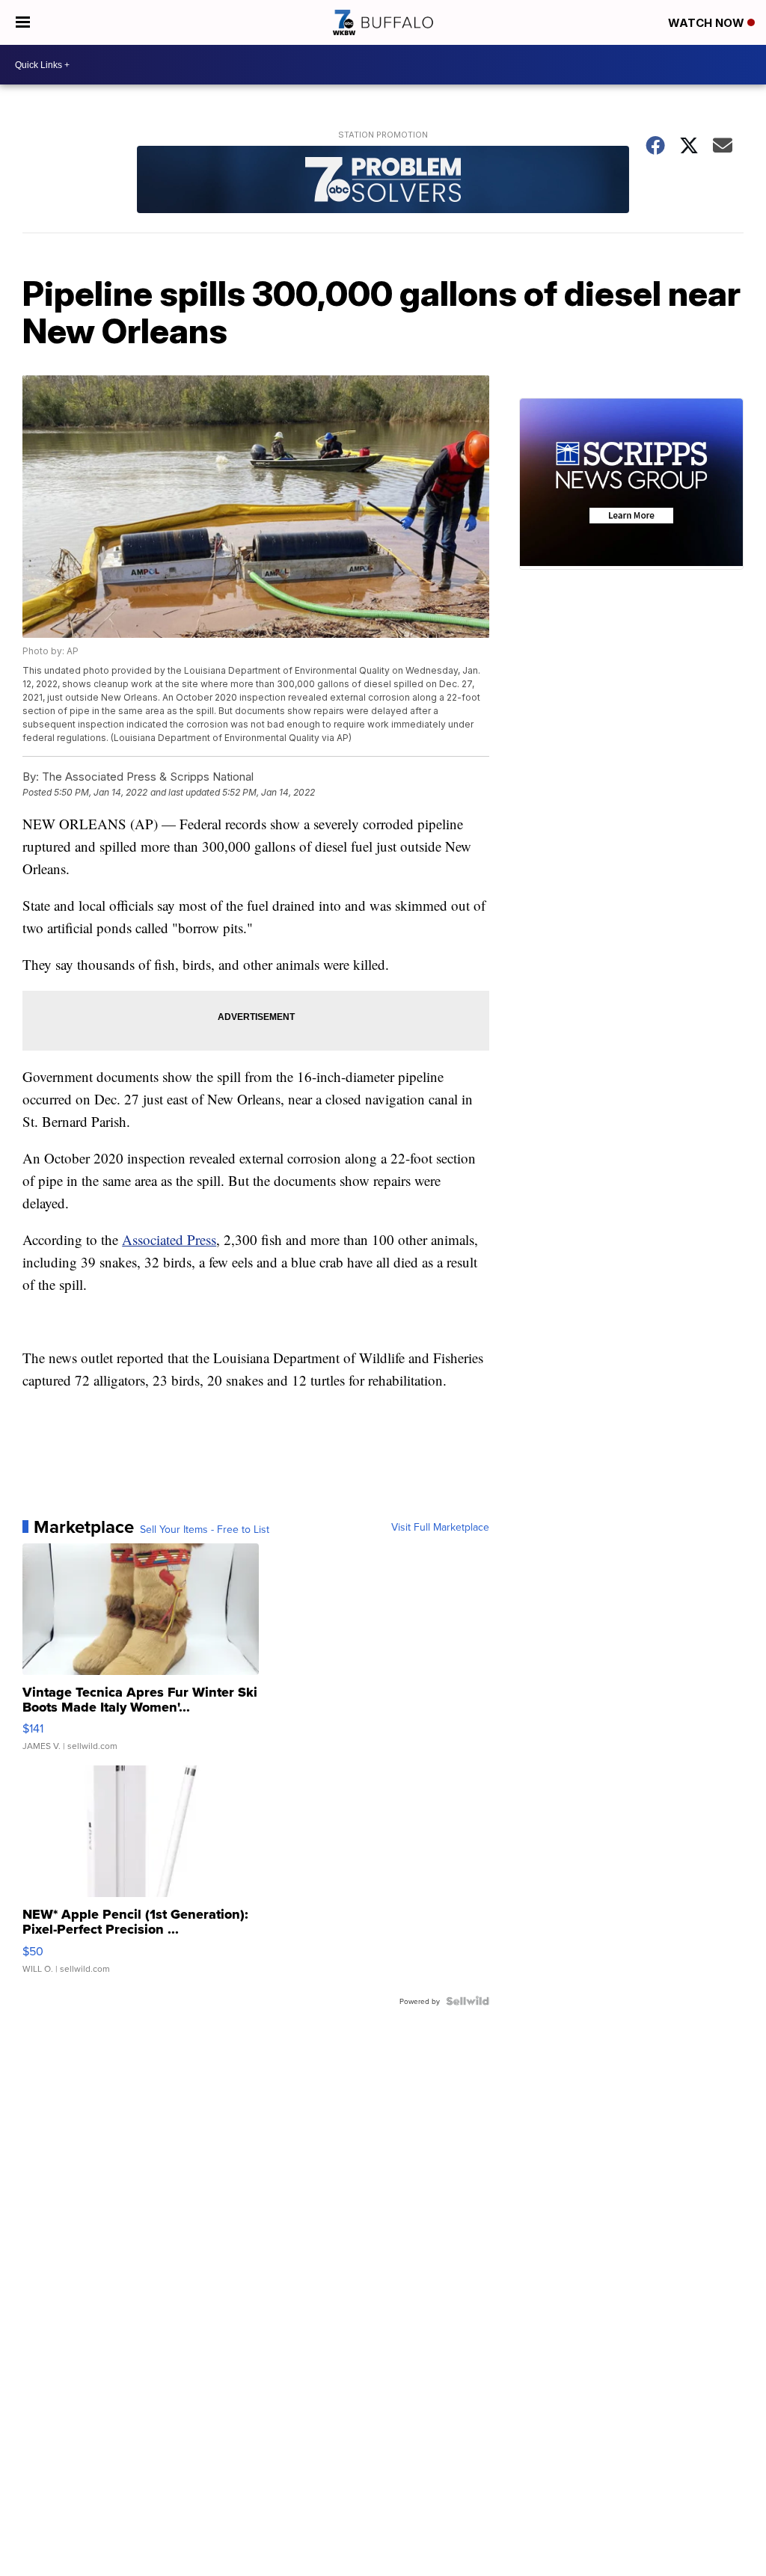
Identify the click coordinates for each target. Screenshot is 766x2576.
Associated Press (169, 1239)
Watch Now (708, 23)
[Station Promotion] (383, 181)
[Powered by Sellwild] (468, 2001)
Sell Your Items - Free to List (205, 1529)
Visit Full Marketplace (440, 1527)
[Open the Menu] (23, 22)
